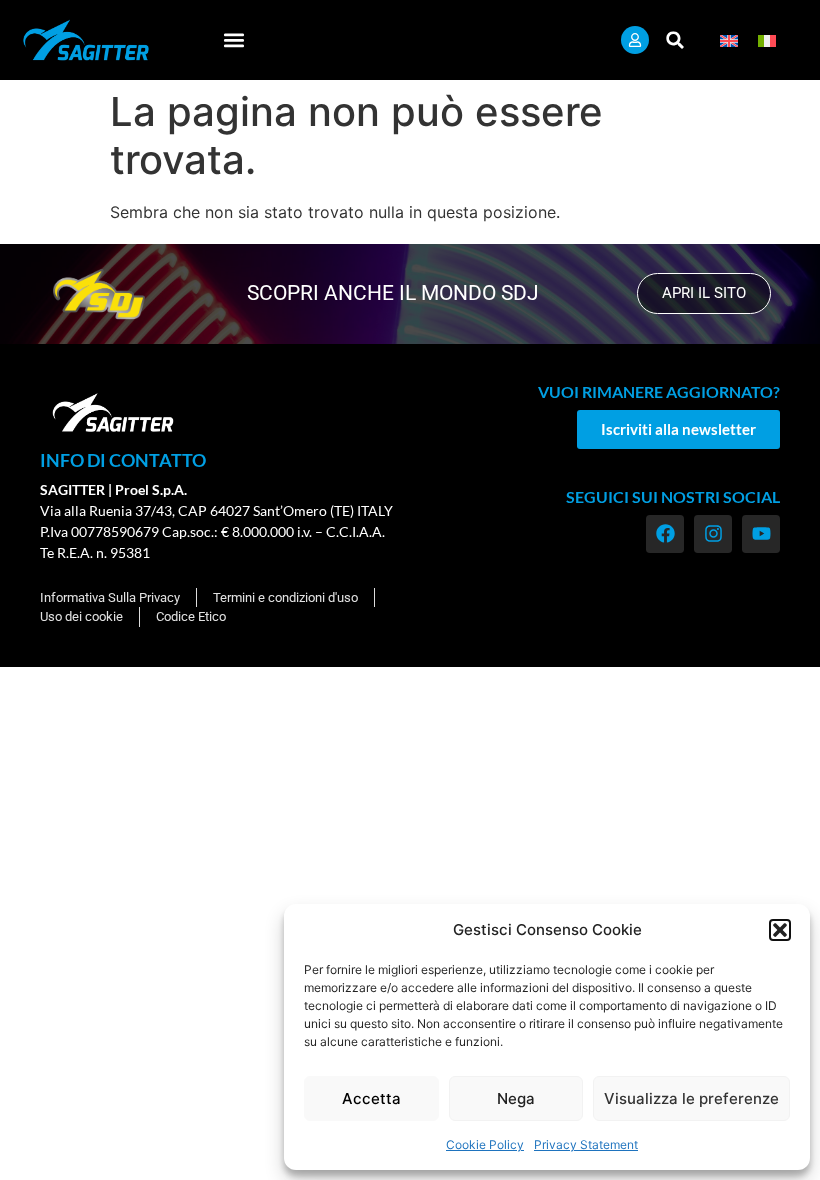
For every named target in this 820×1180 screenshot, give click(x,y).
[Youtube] (761, 534)
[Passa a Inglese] (729, 39)
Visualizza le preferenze (691, 1098)
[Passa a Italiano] (767, 39)
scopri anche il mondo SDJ (393, 293)
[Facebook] (665, 534)
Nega (516, 1098)
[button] (780, 930)
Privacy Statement (586, 1144)
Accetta (371, 1098)
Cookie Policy (485, 1144)
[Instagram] (713, 534)
